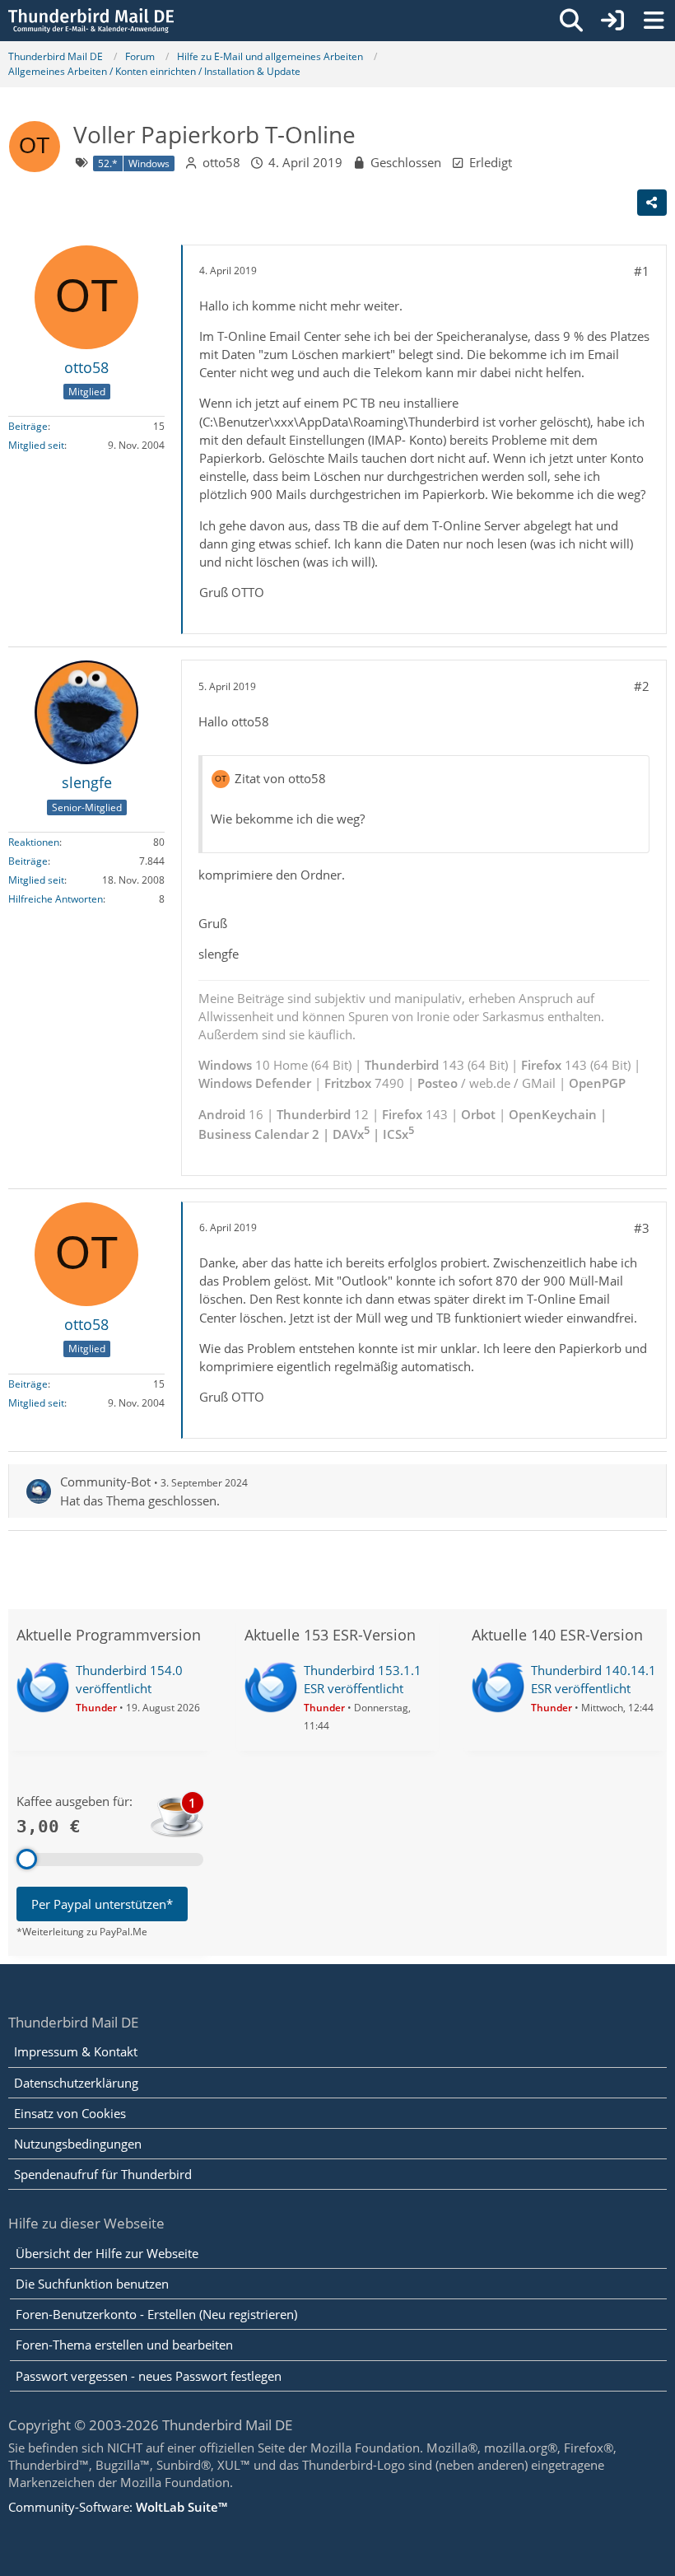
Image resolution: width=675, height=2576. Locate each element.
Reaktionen (34, 842)
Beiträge (28, 426)
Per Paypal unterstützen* (102, 1904)
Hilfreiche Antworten (56, 899)
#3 (642, 1228)
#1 (642, 271)
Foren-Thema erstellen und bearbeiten (124, 2345)
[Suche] (571, 21)
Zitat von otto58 (280, 778)
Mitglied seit (36, 445)
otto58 (221, 162)
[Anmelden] (612, 21)
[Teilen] (652, 203)
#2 (642, 686)
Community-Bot (105, 1482)
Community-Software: (118, 2507)
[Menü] (654, 21)
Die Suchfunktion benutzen (92, 2284)
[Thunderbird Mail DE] (91, 21)
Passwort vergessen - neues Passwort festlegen (149, 2376)
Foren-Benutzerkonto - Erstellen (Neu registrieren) (156, 2314)
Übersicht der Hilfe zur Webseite (107, 2253)
